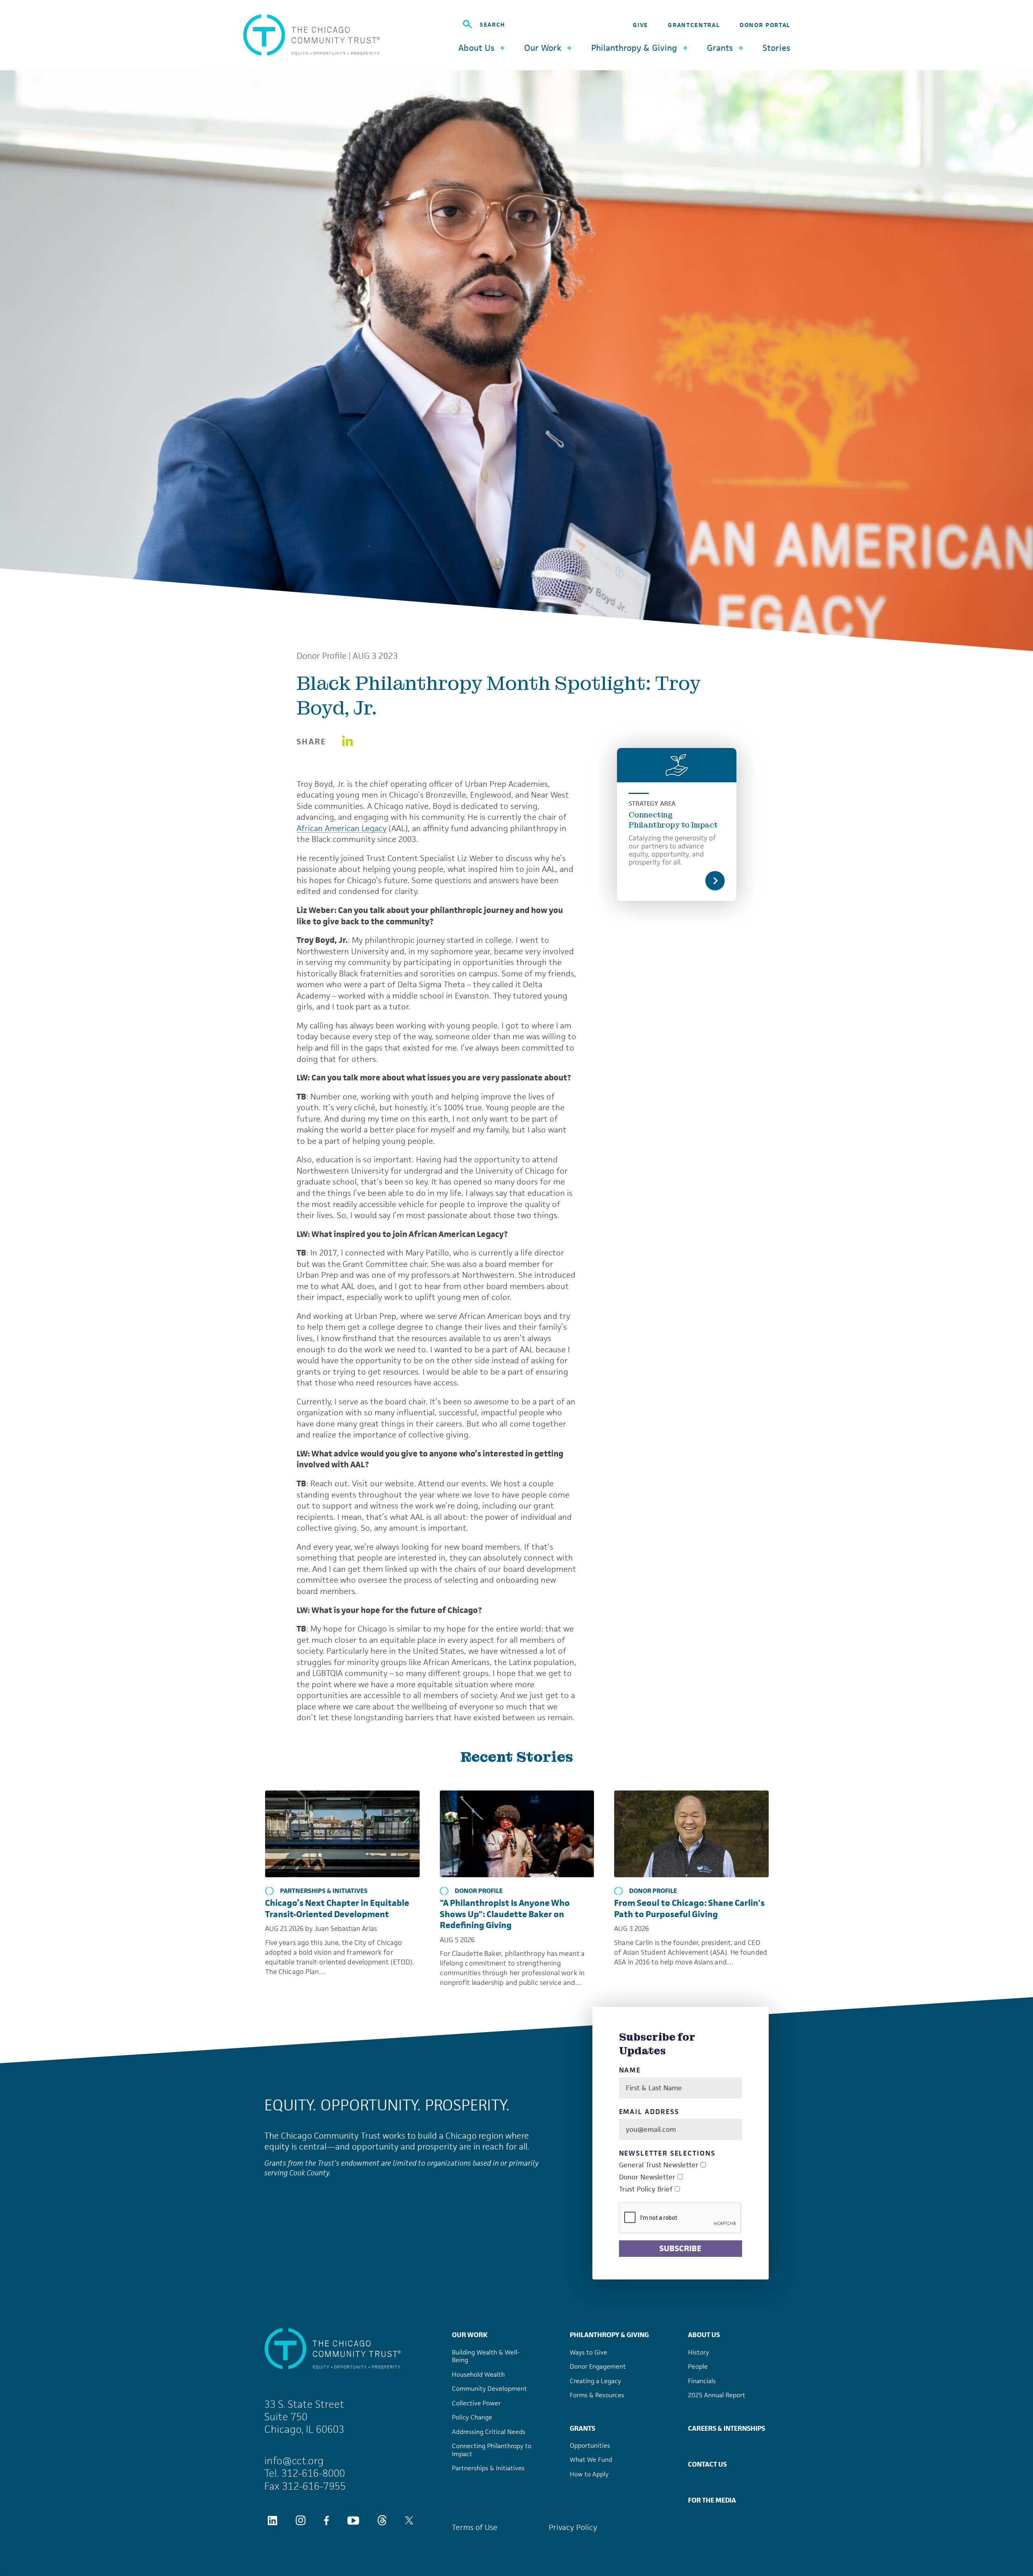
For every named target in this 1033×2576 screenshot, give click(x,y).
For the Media (712, 2500)
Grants (582, 2428)
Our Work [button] (543, 48)
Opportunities (590, 2445)
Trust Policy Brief (646, 2189)
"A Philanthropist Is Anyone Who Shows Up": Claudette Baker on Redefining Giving (505, 1914)
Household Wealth (478, 2374)
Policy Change (472, 2417)
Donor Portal (765, 25)
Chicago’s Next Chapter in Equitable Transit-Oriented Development (337, 1908)
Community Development (489, 2389)
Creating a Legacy (595, 2381)
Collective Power (476, 2403)
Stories (776, 48)
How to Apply (589, 2474)
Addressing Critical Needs (489, 2432)
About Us (704, 2335)
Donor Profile (322, 656)
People (698, 2366)
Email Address (649, 2112)
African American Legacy (342, 828)
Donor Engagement (598, 2366)
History (698, 2352)
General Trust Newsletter (659, 2165)
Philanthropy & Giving (609, 2335)
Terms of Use (475, 2527)
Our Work (470, 2335)
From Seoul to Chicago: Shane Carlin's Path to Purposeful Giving (689, 1908)
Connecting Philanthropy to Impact (673, 820)
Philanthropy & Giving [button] (634, 48)
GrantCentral (694, 25)
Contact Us (707, 2464)
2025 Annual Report (717, 2395)
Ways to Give (589, 2352)
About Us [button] (476, 48)
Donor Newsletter (647, 2177)
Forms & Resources (597, 2395)
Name (630, 2070)
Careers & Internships (727, 2428)
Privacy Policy (573, 2527)
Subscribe (680, 2248)
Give (640, 25)
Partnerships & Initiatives (324, 1891)
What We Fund (591, 2460)
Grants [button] (720, 48)
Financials (702, 2381)
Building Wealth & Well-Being (486, 2356)
